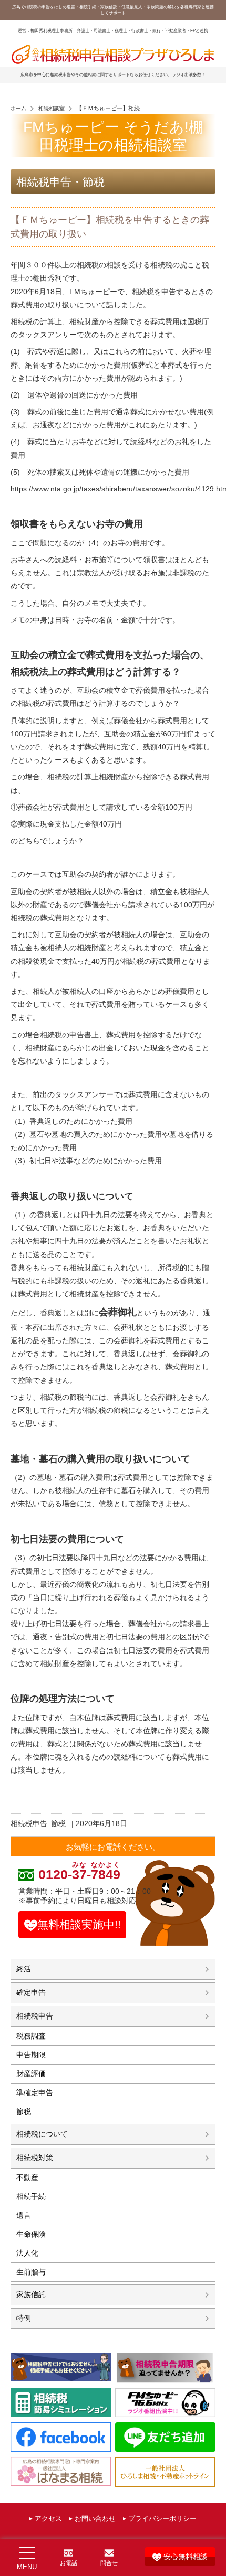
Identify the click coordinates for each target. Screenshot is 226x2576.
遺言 (24, 2215)
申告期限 (31, 2055)
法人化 (27, 2253)
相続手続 (31, 2196)
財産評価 (31, 2074)
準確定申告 (35, 2092)
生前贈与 (31, 2272)
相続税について (42, 2134)
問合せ (109, 2563)
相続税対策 (35, 2158)
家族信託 (31, 2294)
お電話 (69, 2563)
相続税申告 (29, 1823)
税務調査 (31, 2036)
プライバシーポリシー (162, 2519)
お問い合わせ (95, 2519)
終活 (24, 1969)
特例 (24, 2318)
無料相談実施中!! (79, 1924)
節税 (58, 1823)
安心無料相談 (186, 2557)
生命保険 (31, 2234)
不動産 (27, 2177)
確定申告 (31, 1992)
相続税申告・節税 (60, 182)
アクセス (48, 2519)
